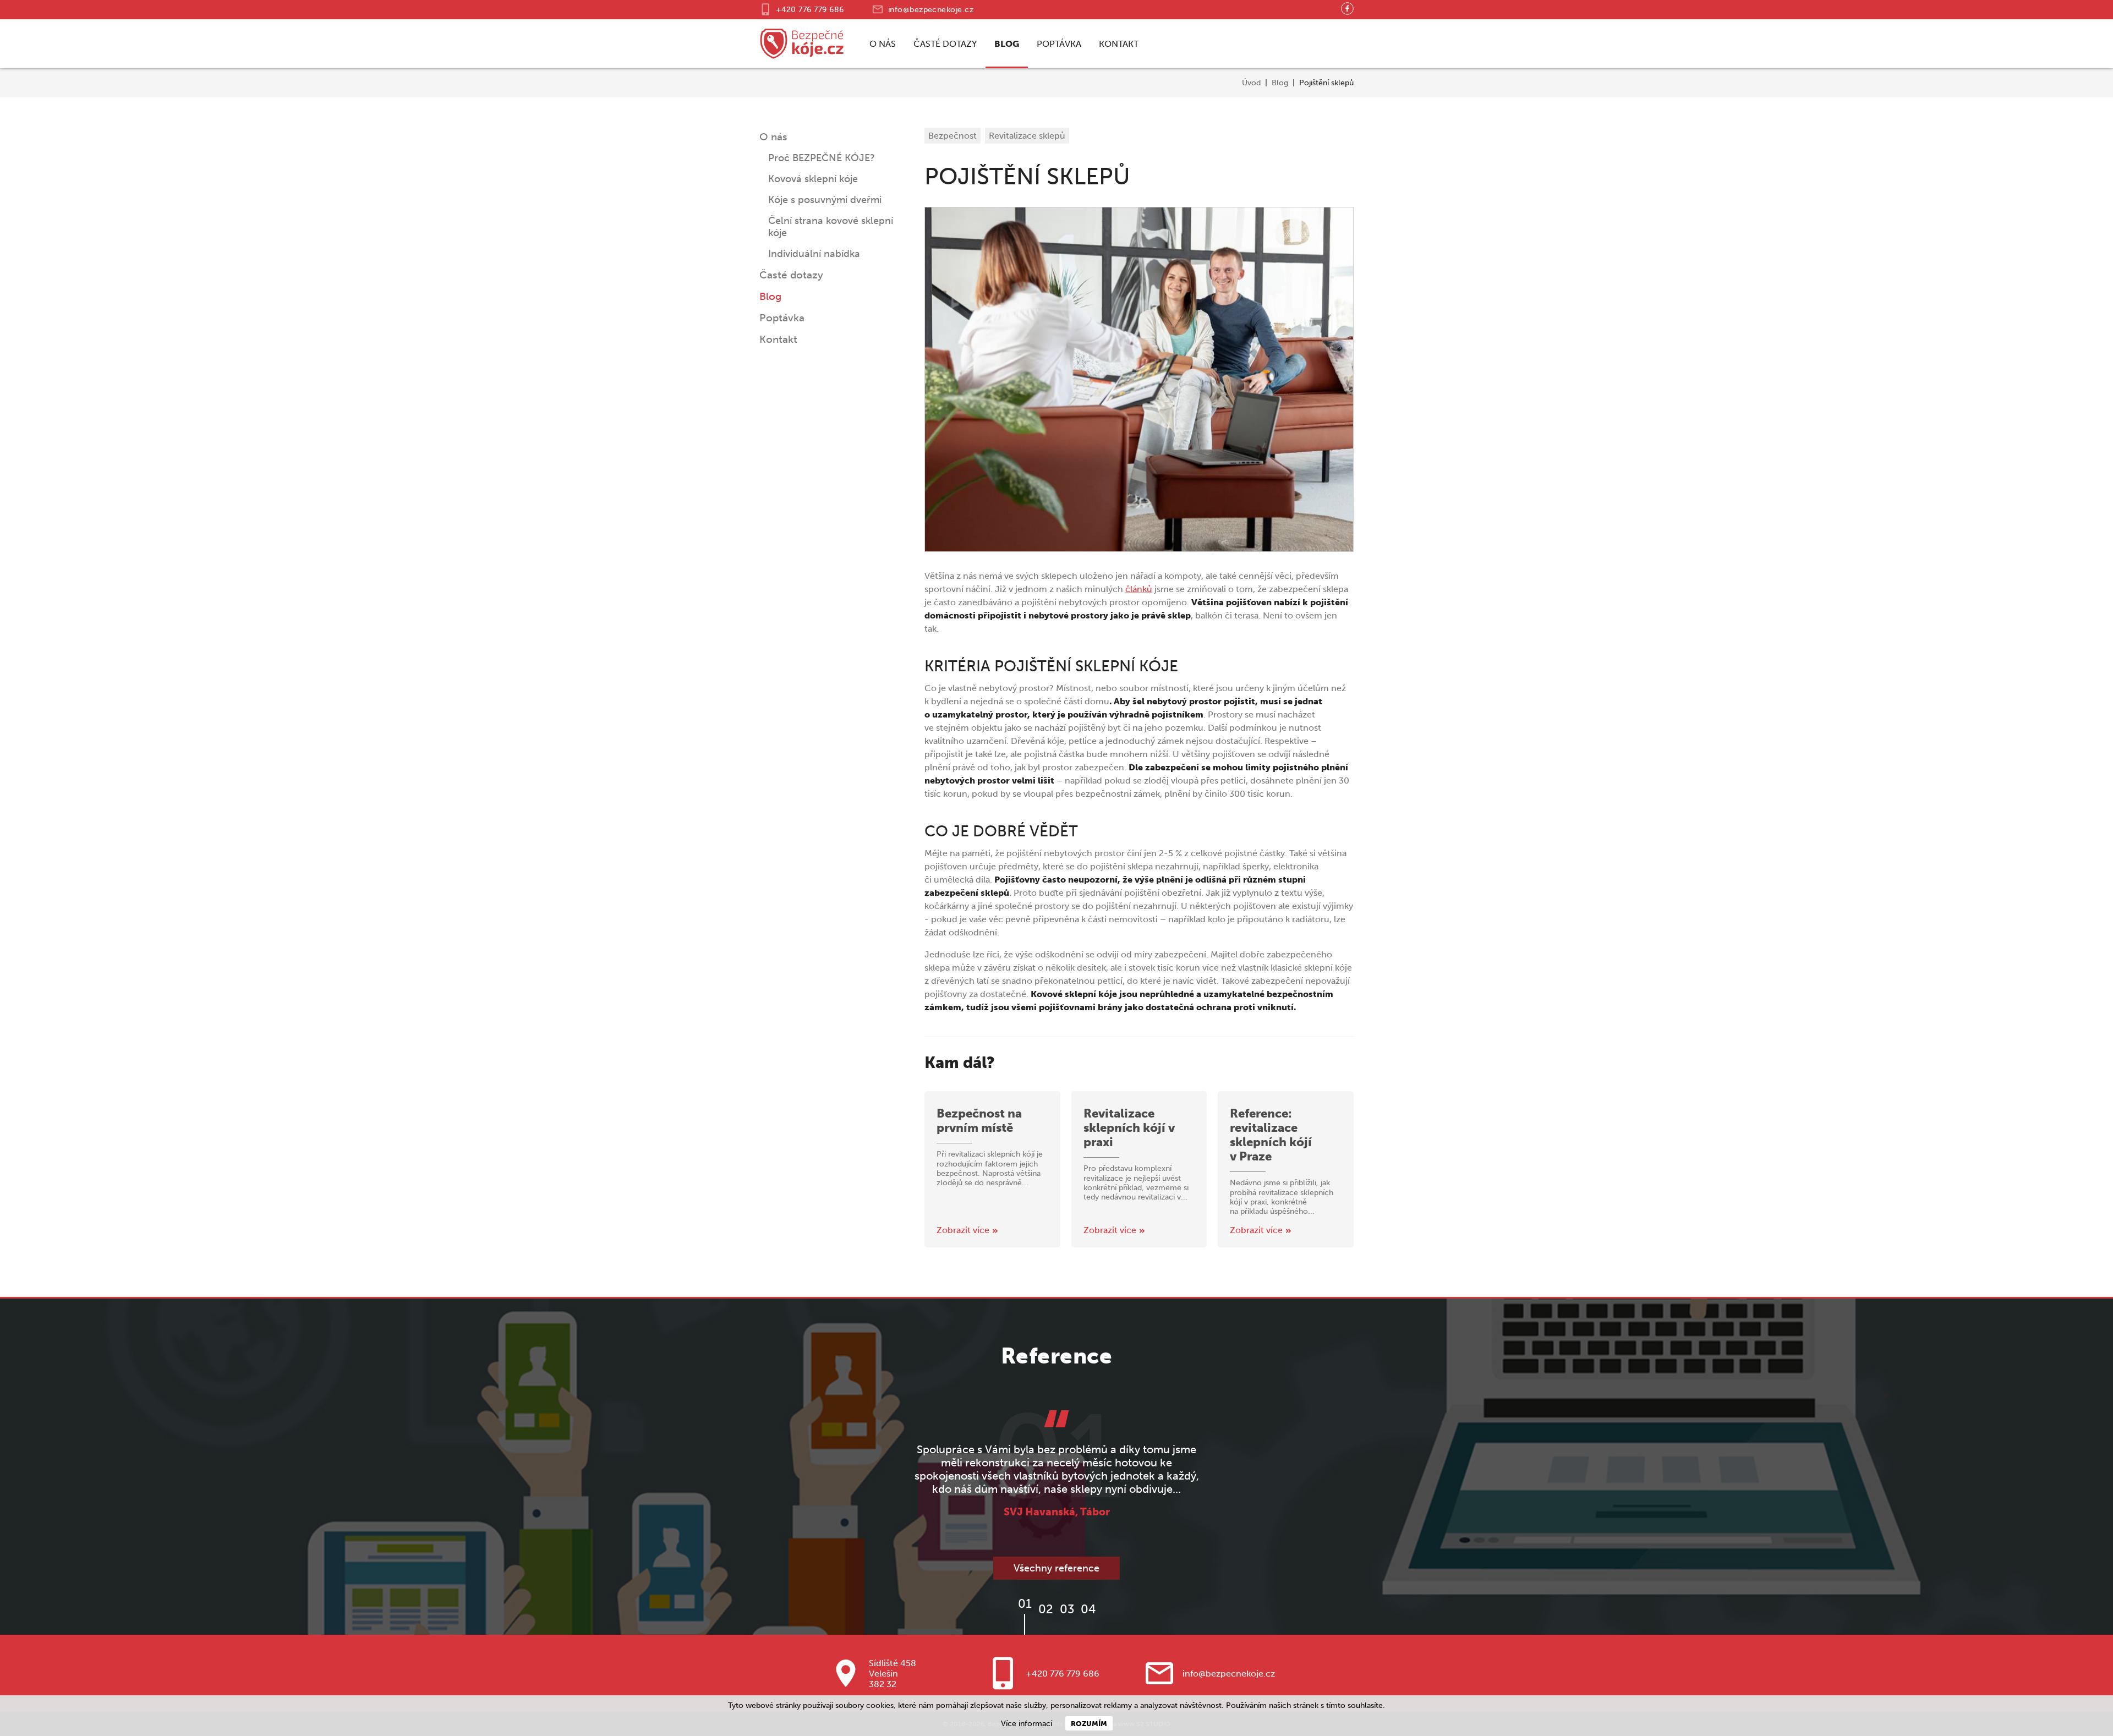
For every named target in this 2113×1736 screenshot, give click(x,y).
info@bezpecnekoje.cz (931, 10)
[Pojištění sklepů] (1139, 379)
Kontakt (1119, 44)
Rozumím (1089, 1723)
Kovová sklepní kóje (813, 179)
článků (1139, 589)
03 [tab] (1067, 1609)
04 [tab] (1088, 1609)
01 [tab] (1025, 1604)
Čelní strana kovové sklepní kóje (831, 227)
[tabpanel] (1056, 1464)
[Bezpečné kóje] (802, 44)
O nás (883, 44)
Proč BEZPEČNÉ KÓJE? (822, 158)
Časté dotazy (945, 44)
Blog (1007, 44)
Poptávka (1059, 44)
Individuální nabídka (814, 254)
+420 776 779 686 (810, 10)
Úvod (1251, 83)
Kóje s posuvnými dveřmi (825, 200)
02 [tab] (1046, 1609)
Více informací (1027, 1724)
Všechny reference (1056, 1568)
